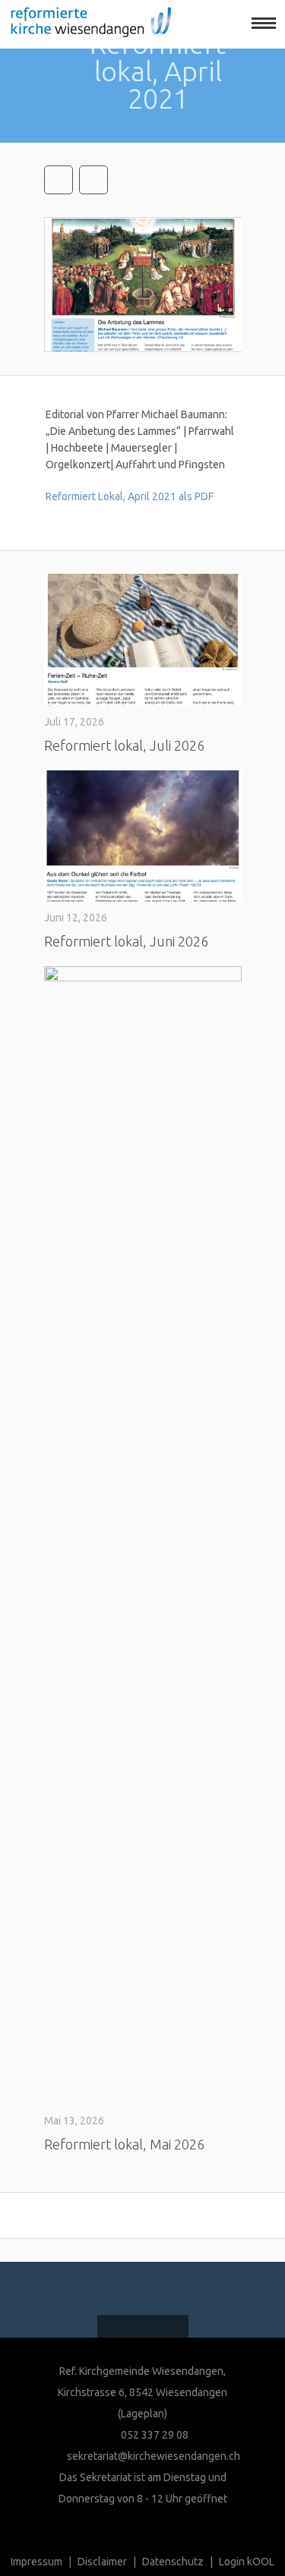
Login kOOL (247, 2562)
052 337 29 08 (154, 2435)
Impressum (36, 2562)
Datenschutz (173, 2562)
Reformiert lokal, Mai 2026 (124, 2144)
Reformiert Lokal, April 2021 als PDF (130, 496)
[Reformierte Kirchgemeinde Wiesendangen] (85, 24)
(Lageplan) (142, 2414)
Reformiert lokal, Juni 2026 (126, 941)
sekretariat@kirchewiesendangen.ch (154, 2456)
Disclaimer (102, 2562)
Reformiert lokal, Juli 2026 (124, 745)
